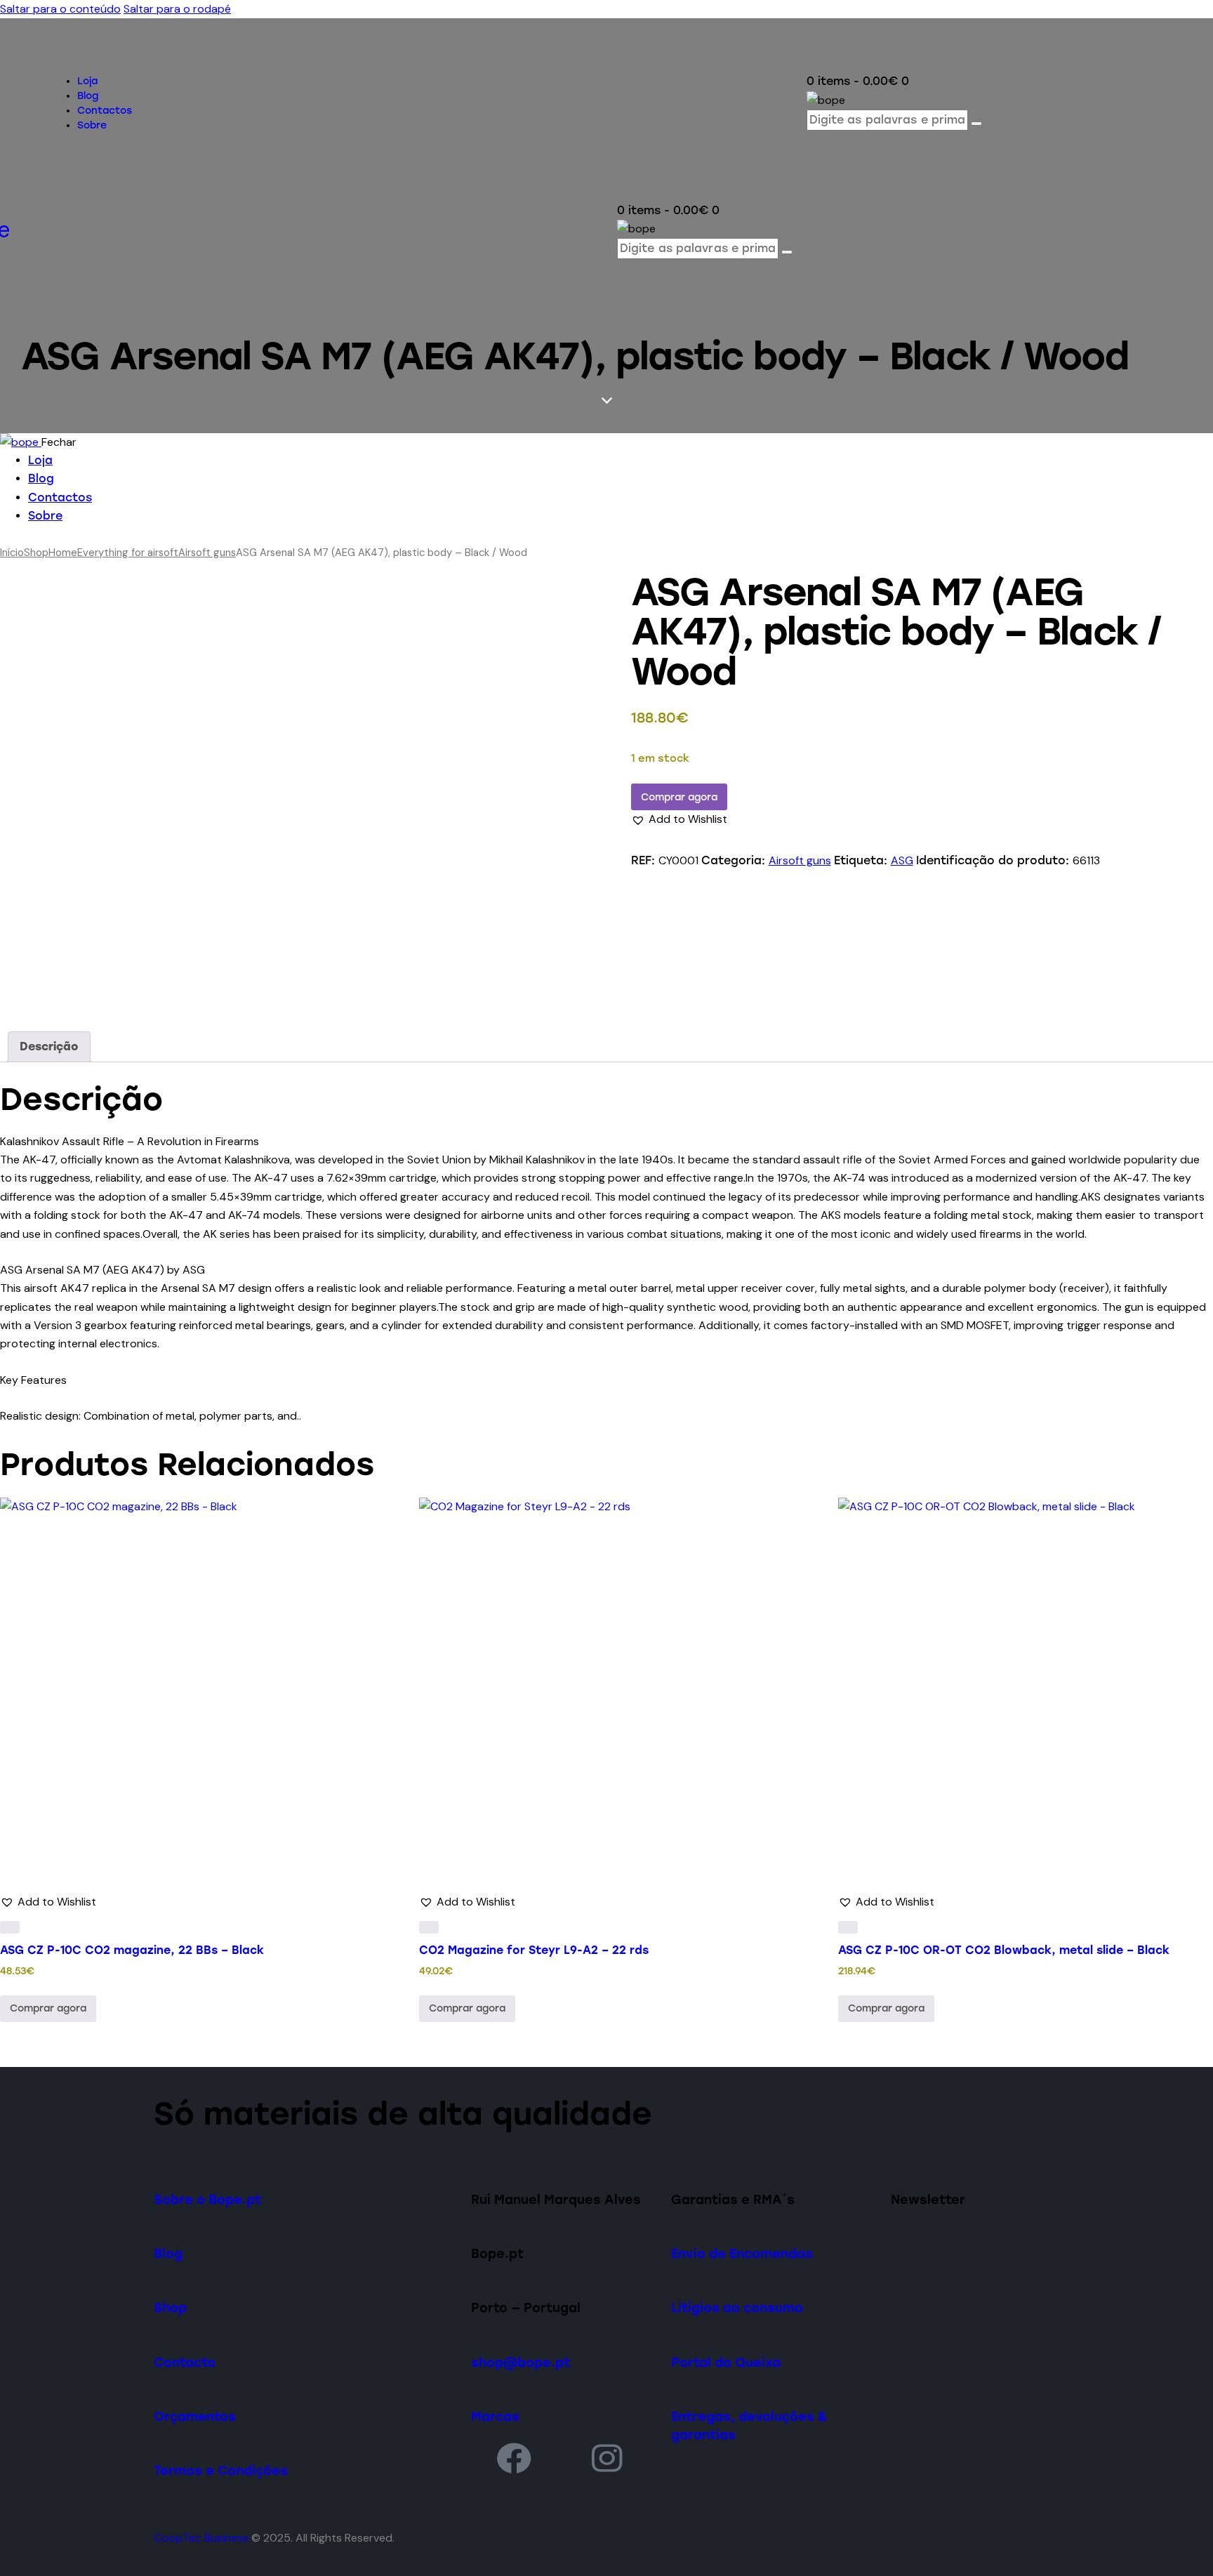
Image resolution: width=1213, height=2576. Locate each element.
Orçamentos (195, 2416)
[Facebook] (514, 2458)
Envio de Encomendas (742, 2253)
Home (63, 553)
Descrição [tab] (49, 1046)
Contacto (185, 2362)
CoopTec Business (201, 2538)
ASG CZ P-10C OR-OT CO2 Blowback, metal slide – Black (1004, 1950)
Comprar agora (679, 797)
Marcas (495, 2416)
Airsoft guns (207, 553)
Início (12, 553)
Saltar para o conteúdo (60, 9)
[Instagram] (607, 2458)
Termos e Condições (221, 2470)
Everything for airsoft (128, 553)
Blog (168, 2253)
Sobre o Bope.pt (207, 2199)
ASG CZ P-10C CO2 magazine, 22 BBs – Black (132, 1950)
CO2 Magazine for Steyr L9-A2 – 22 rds (534, 1950)
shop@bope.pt (521, 2362)
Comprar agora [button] (48, 2008)
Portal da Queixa (726, 2362)
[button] (679, 819)
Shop (36, 553)
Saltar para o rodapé (177, 9)
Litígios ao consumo (737, 2307)
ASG (902, 860)
